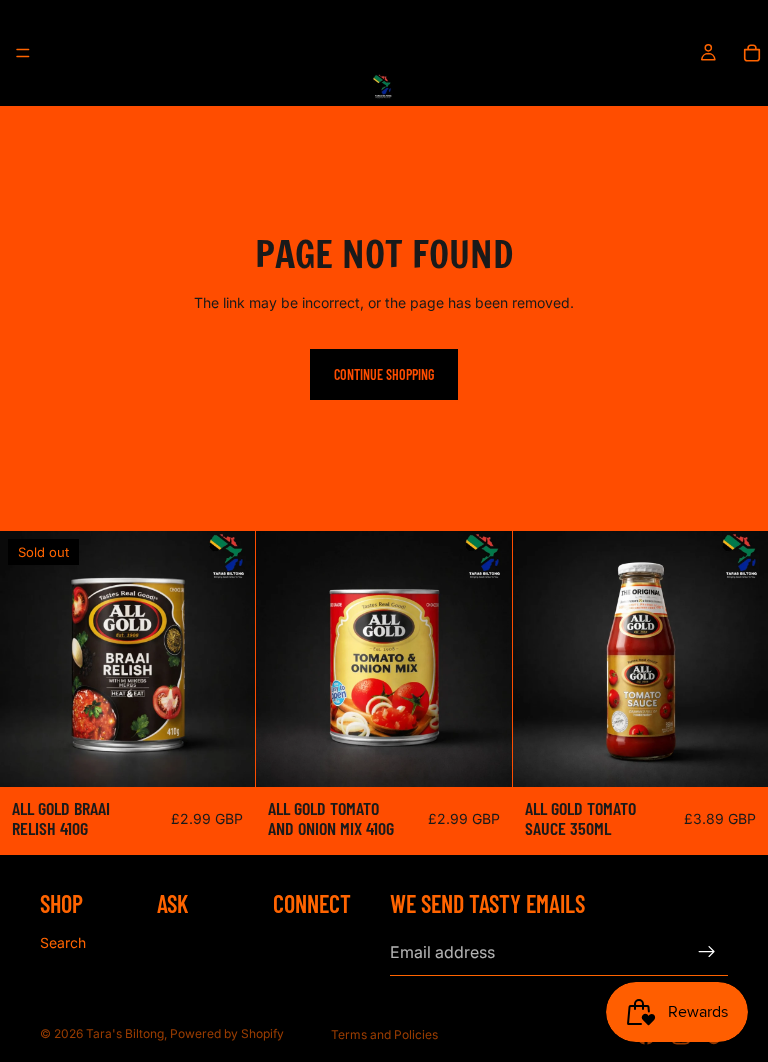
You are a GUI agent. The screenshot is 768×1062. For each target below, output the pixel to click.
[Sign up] (707, 953)
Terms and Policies (384, 1034)
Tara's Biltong (125, 1033)
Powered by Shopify (227, 1033)
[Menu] (23, 53)
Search (63, 942)
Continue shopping (384, 374)
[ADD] (481, 756)
